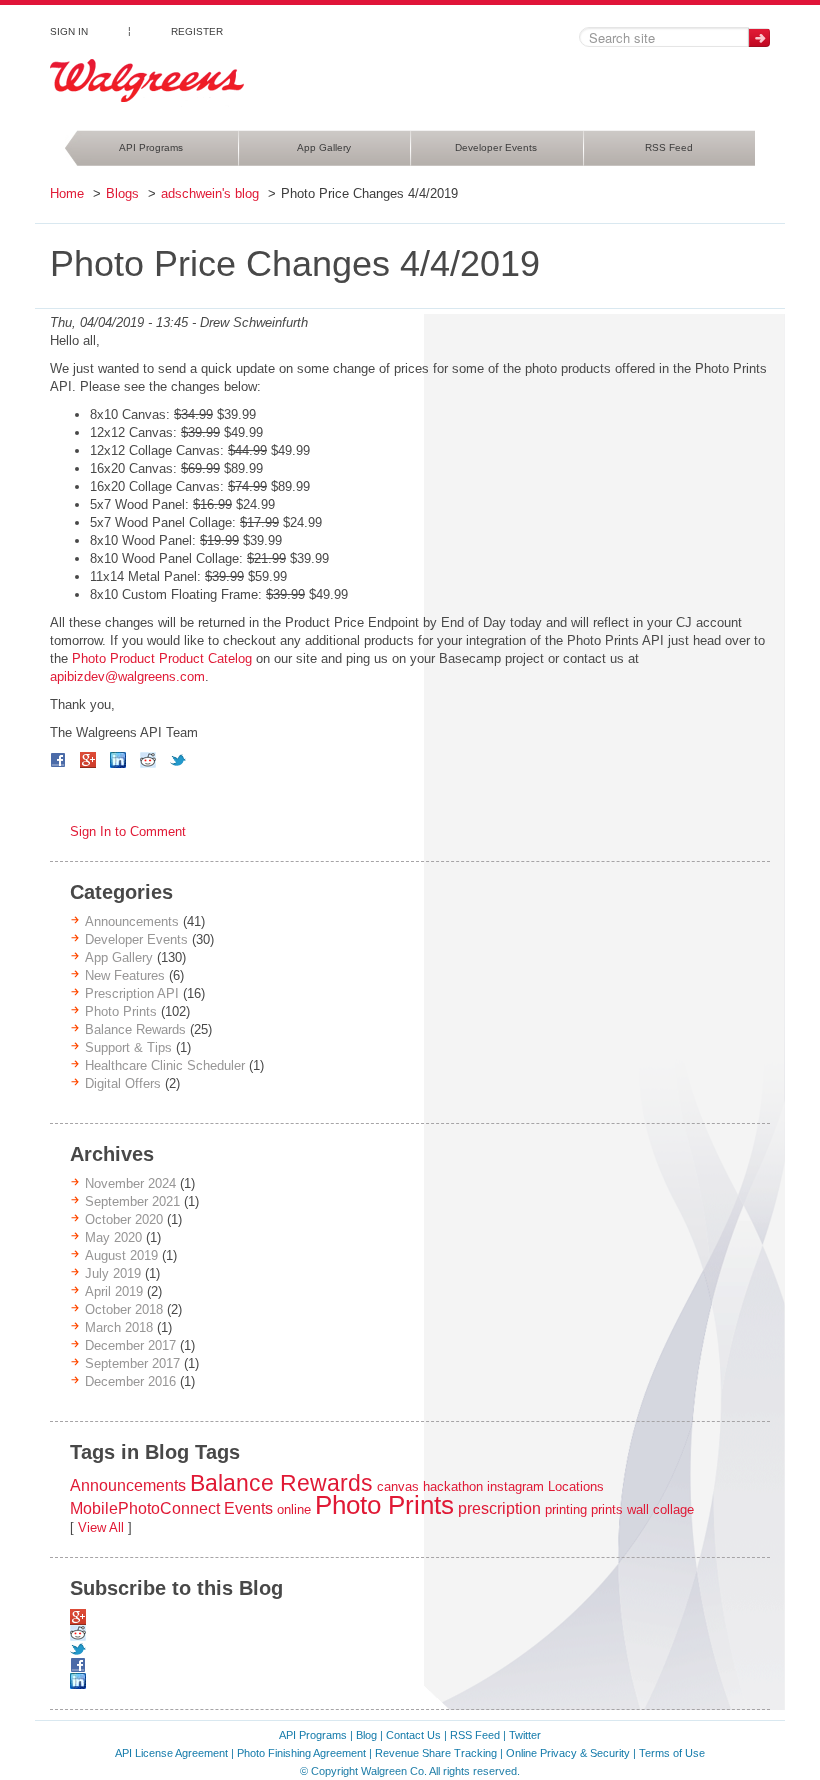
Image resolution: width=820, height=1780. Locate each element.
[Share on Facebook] (58, 760)
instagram (515, 1486)
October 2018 (124, 1309)
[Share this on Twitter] (178, 760)
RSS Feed (669, 147)
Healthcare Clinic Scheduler (165, 1065)
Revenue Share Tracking (436, 1753)
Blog (366, 1735)
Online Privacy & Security (568, 1753)
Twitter (525, 1735)
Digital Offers (123, 1083)
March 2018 (119, 1327)
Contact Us (413, 1735)
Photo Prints (121, 1011)
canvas (398, 1486)
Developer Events (496, 147)
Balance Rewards (135, 1029)
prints (607, 1509)
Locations (576, 1486)
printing (566, 1509)
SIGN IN (69, 31)
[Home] (147, 81)
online (294, 1509)
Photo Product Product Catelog (162, 658)
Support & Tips (128, 1047)
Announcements (132, 921)
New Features (125, 975)
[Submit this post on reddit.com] (148, 760)
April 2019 (114, 1291)
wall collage (660, 1509)
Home (67, 193)
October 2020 (124, 1219)
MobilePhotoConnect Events (171, 1508)
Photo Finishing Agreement (301, 1753)
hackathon (453, 1486)
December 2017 (130, 1345)
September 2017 (132, 1363)
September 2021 (132, 1201)
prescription (499, 1508)
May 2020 (113, 1237)
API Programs (151, 147)
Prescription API (132, 993)
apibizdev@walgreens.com (127, 676)
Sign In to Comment (128, 831)
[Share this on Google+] (88, 760)
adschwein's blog (210, 193)
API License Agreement (171, 1753)
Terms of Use (672, 1753)
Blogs (122, 193)
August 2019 (121, 1255)
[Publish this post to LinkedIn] (118, 760)
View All (101, 1527)
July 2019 (113, 1273)
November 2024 (130, 1183)
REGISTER (197, 31)
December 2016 (130, 1381)
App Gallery (324, 147)
